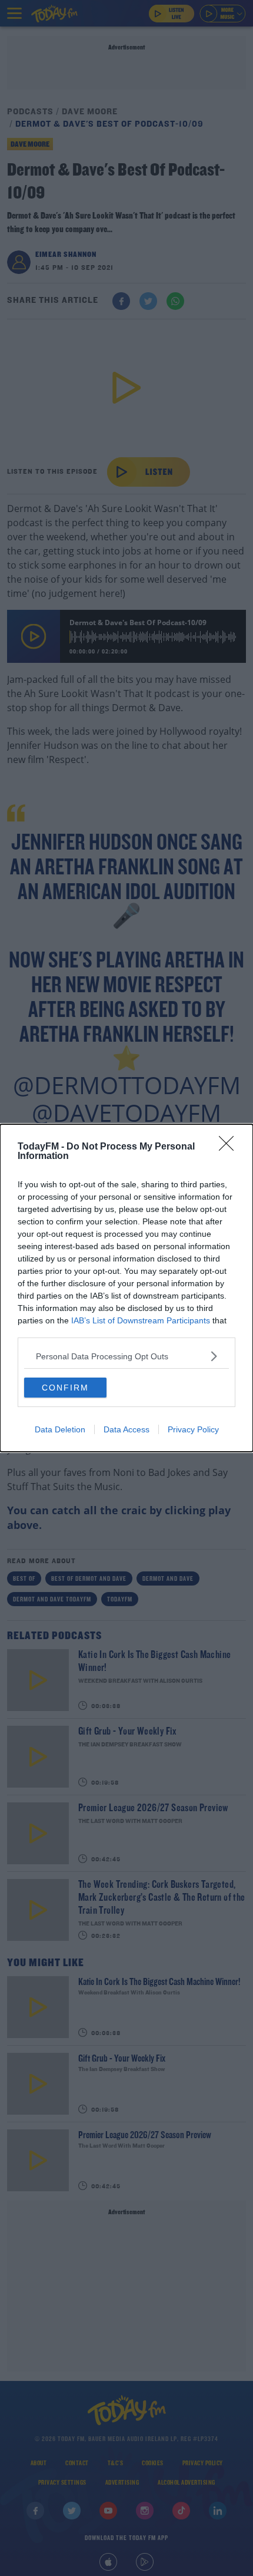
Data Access (126, 1429)
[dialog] (126, 1288)
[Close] (230, 1147)
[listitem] (126, 1356)
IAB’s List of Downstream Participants (141, 1320)
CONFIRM (65, 1388)
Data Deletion (60, 1429)
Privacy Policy (193, 1429)
